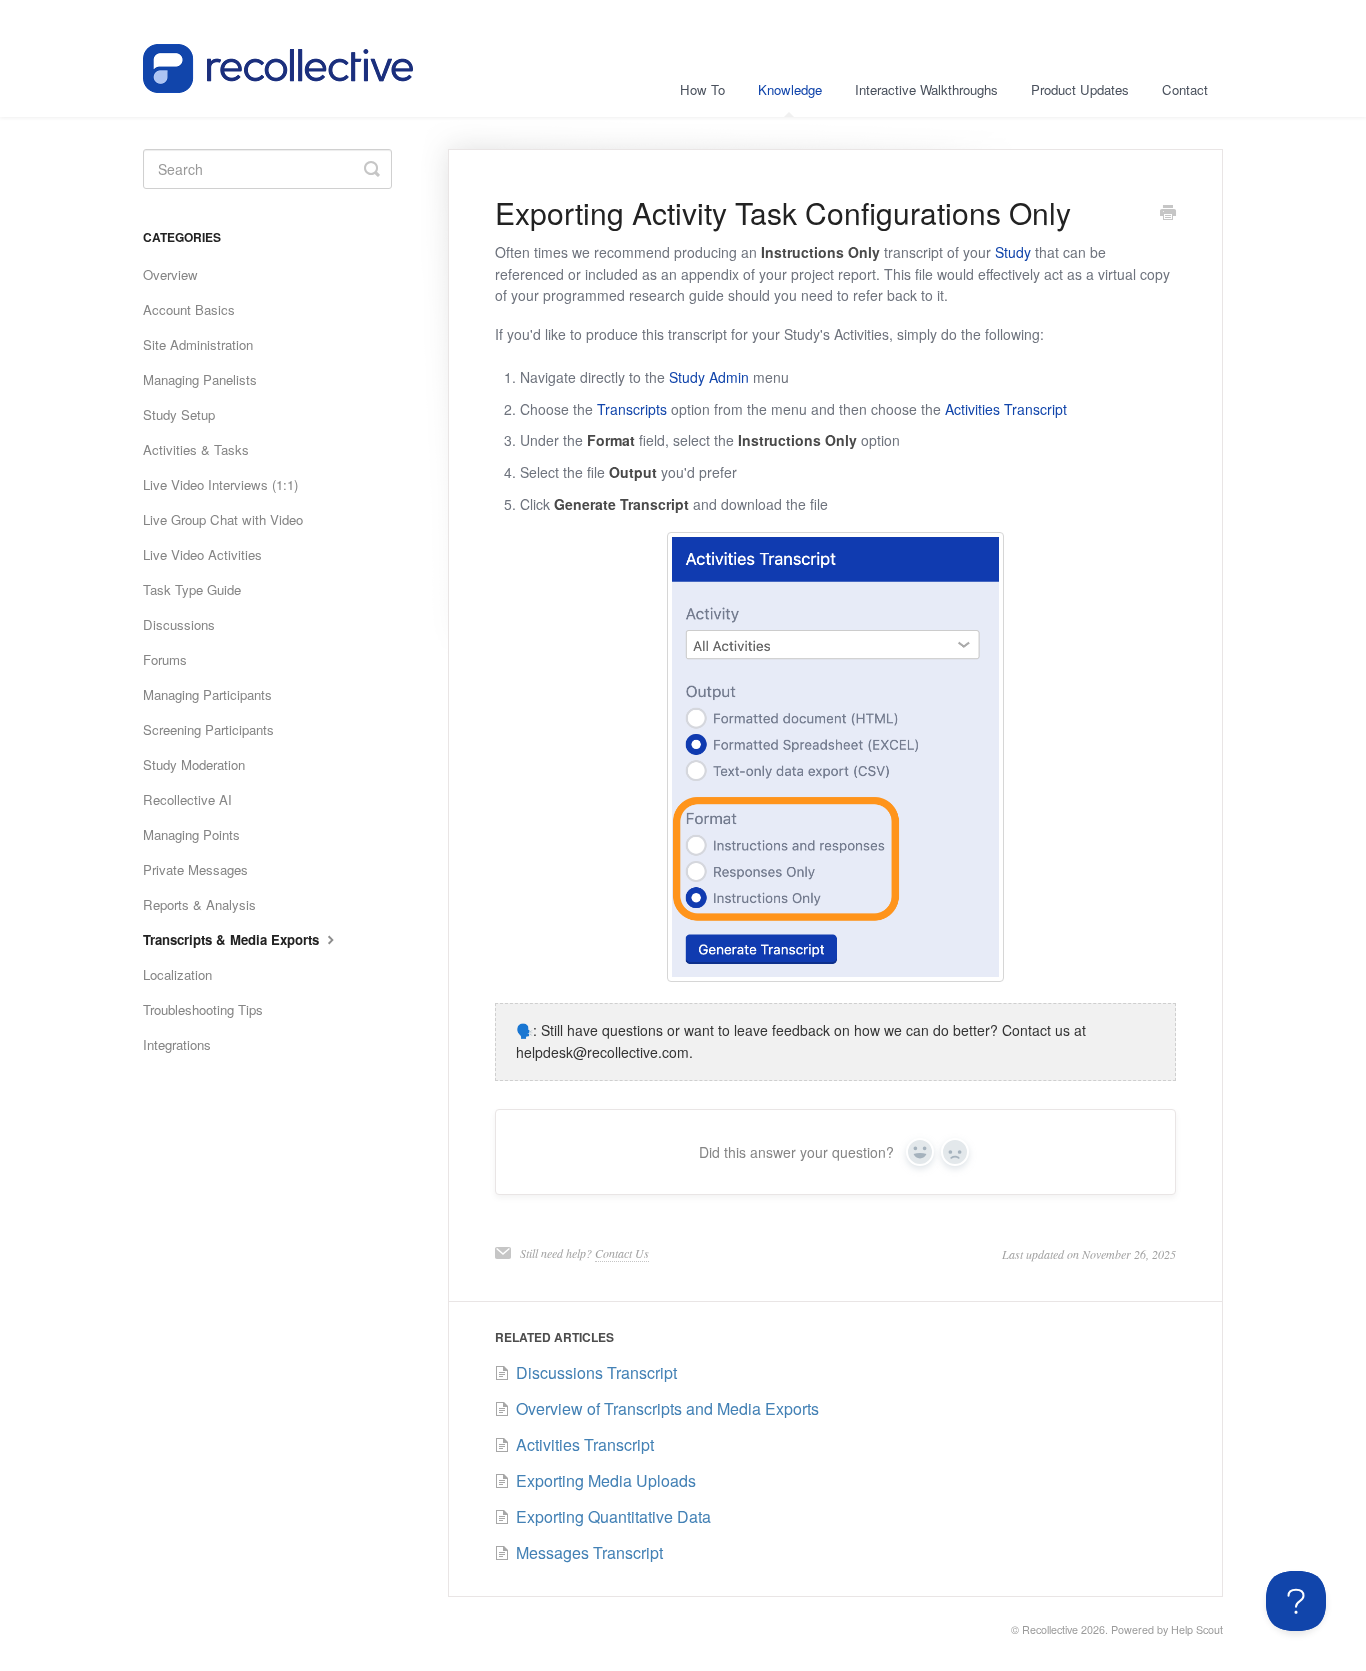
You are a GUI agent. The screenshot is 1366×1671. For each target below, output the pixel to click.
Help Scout (1197, 1629)
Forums (165, 659)
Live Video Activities (202, 554)
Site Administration (198, 344)
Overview (170, 274)
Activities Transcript (1006, 409)
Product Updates (1080, 89)
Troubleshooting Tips (203, 1009)
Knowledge (790, 89)
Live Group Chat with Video (223, 519)
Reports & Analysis (199, 904)
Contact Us (622, 1253)
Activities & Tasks (196, 449)
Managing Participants (207, 694)
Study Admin (709, 377)
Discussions (179, 624)
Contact (1185, 89)
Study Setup (179, 414)
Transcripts (632, 409)
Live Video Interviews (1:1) (220, 484)
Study (1013, 252)
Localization (177, 974)
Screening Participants (208, 729)
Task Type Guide (192, 589)
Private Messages (195, 869)
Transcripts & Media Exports (233, 939)
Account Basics (189, 309)
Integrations (177, 1044)
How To (702, 89)
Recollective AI (187, 799)
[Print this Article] (1168, 214)
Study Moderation (194, 764)
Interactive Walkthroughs (926, 89)
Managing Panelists (200, 379)
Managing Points (191, 834)
